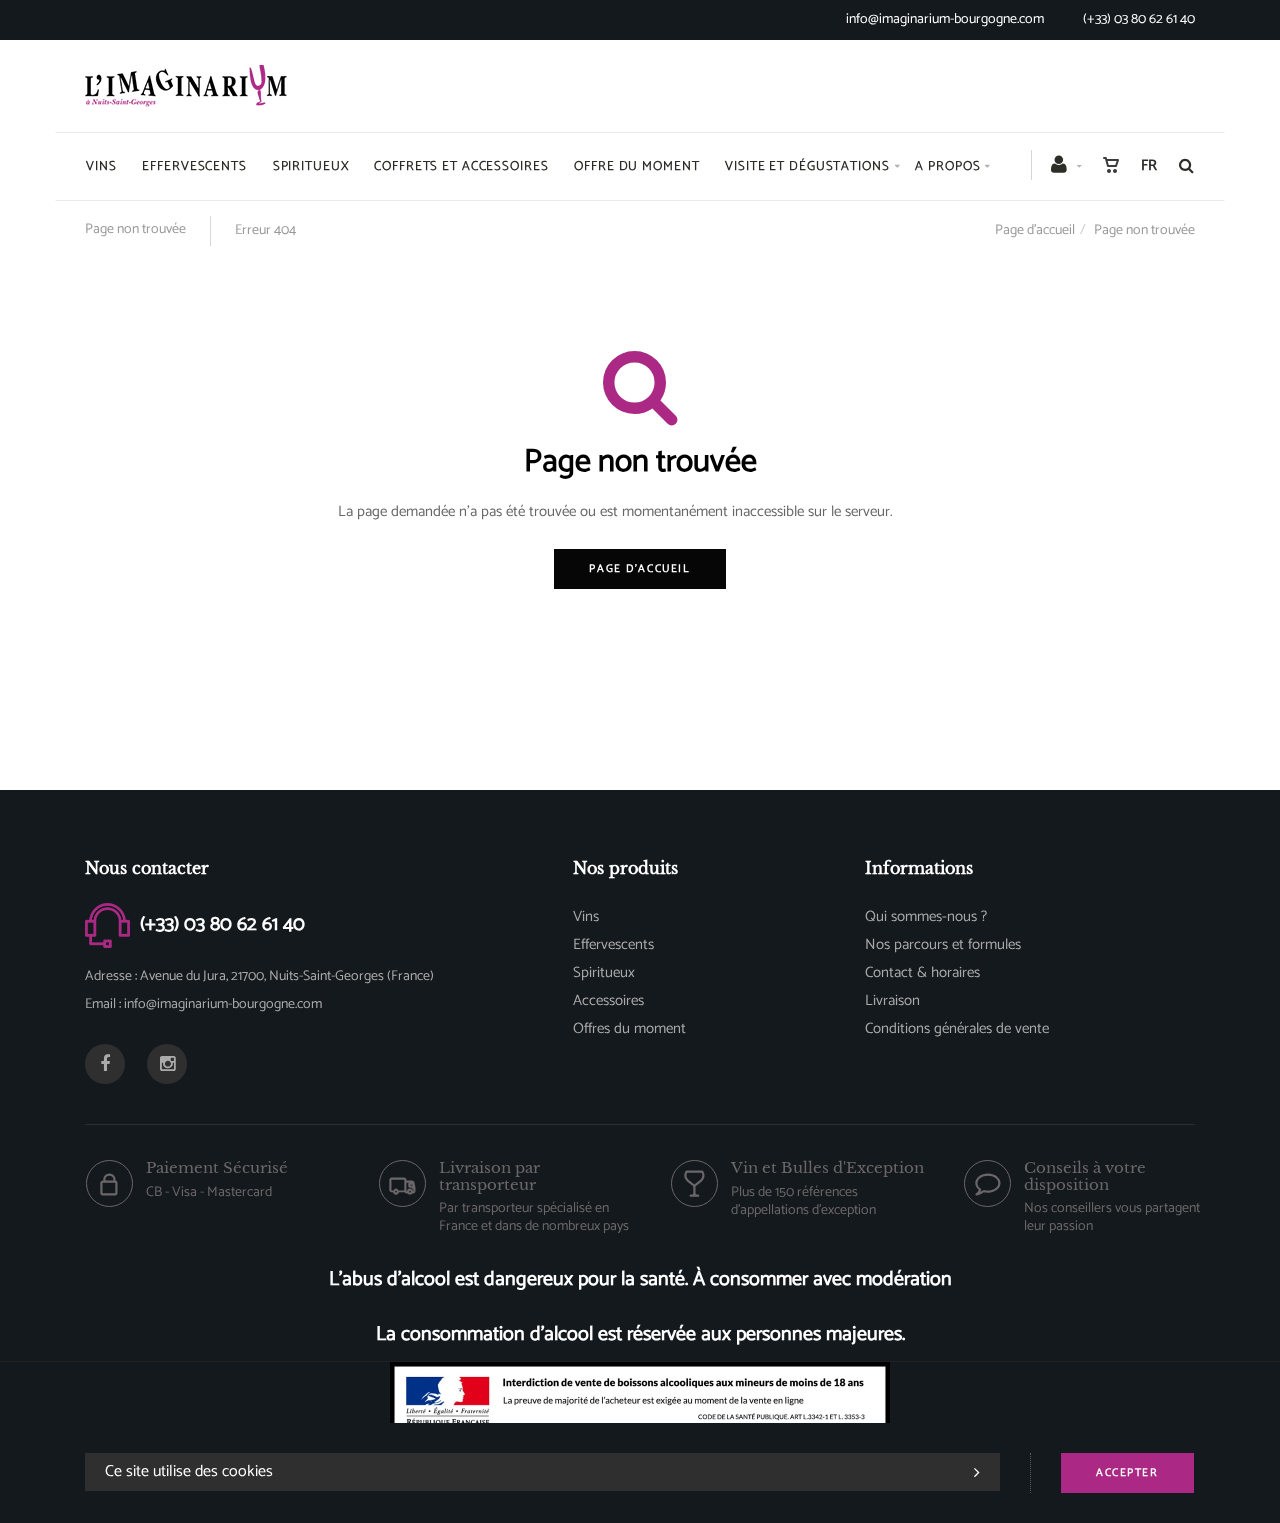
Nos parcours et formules (943, 944)
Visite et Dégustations (807, 166)
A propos (947, 166)
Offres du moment (629, 1028)
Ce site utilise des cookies (189, 1471)
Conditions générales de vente (957, 1028)
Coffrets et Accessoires (461, 166)
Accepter (1127, 1473)
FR (1149, 165)
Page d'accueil (1035, 230)
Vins (101, 166)
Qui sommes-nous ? (926, 916)
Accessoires (608, 1000)
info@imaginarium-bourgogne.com (945, 19)
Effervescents (194, 166)
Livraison (892, 1000)
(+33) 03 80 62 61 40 (1139, 19)
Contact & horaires (922, 972)
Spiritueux (311, 166)
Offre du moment (636, 166)
